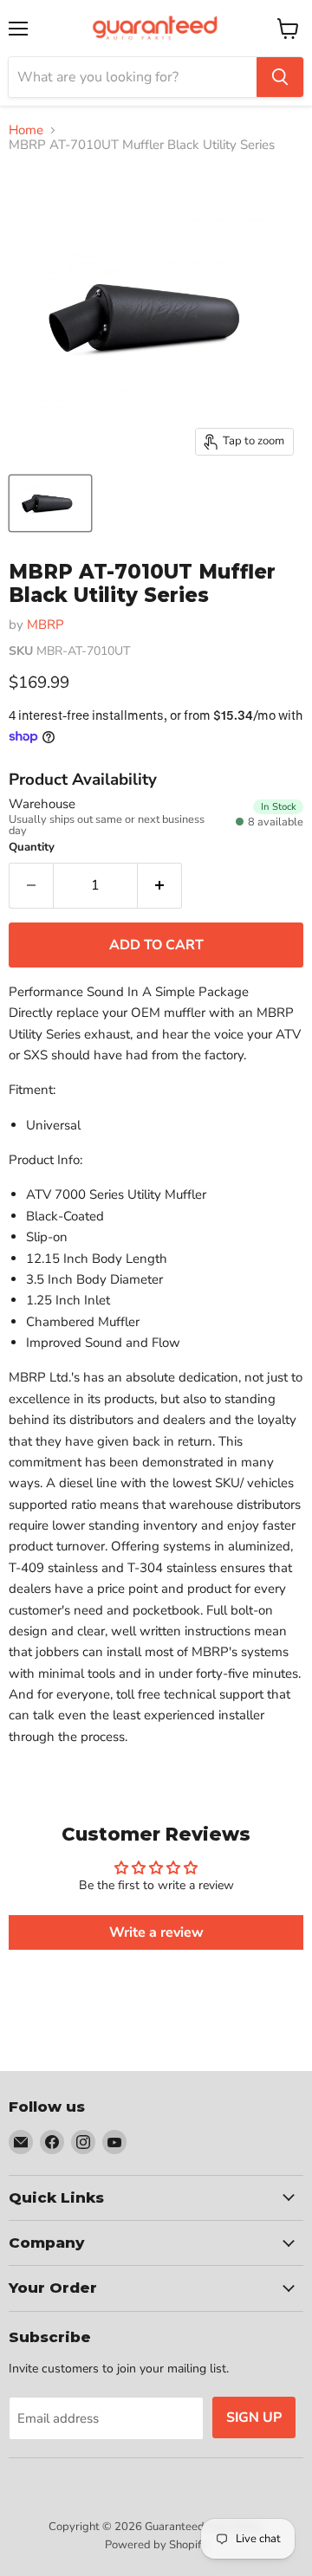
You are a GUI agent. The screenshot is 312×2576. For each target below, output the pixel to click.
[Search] (280, 77)
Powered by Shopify (156, 2545)
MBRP (45, 625)
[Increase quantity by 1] (160, 885)
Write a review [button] (156, 1932)
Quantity (32, 848)
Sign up (254, 2417)
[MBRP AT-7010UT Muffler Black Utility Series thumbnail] (50, 503)
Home (26, 130)
